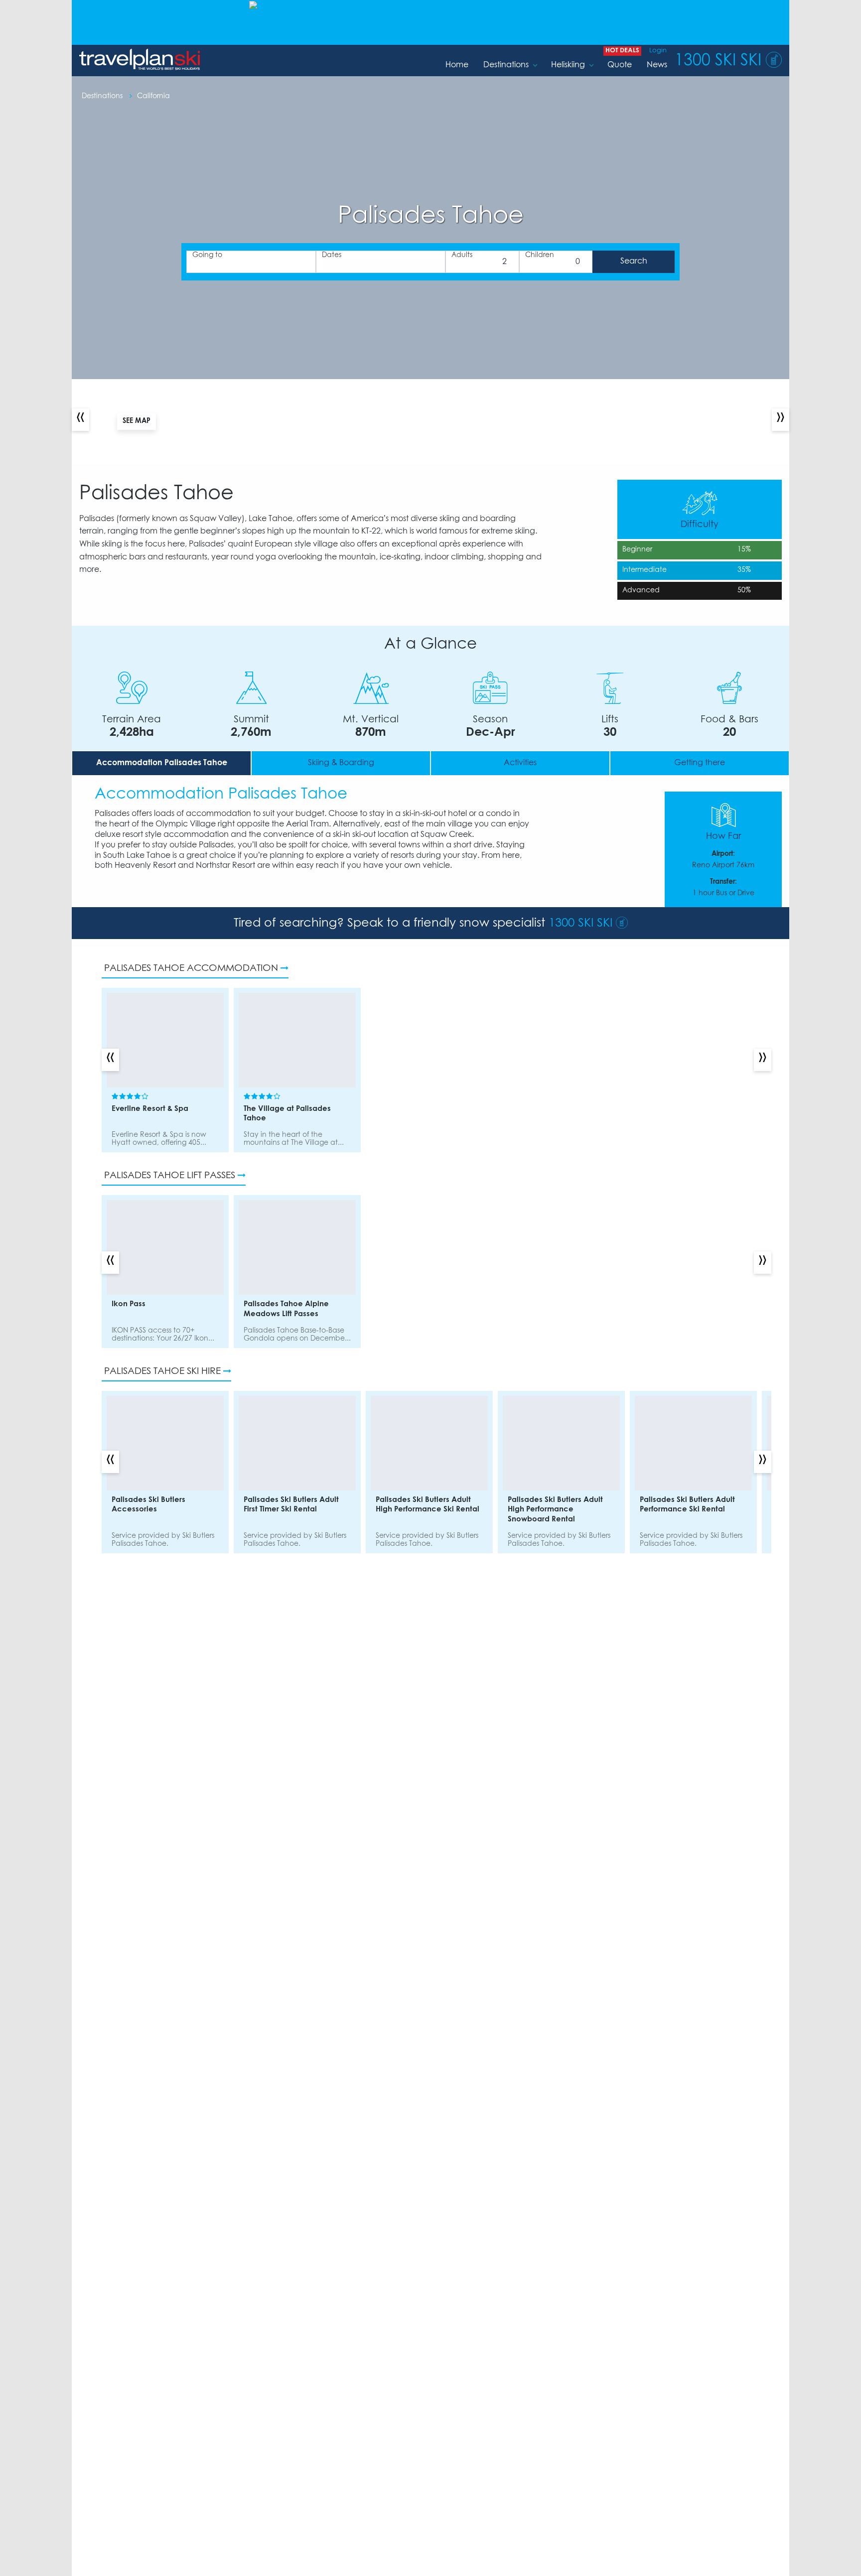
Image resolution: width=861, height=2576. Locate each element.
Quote (620, 65)
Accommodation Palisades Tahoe (162, 763)
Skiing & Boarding (341, 763)
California (153, 96)
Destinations (506, 65)
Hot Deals (622, 51)
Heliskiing (568, 65)
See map (137, 421)
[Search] (634, 262)
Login (658, 51)
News (657, 65)
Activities (520, 763)
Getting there (700, 763)
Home (457, 65)
